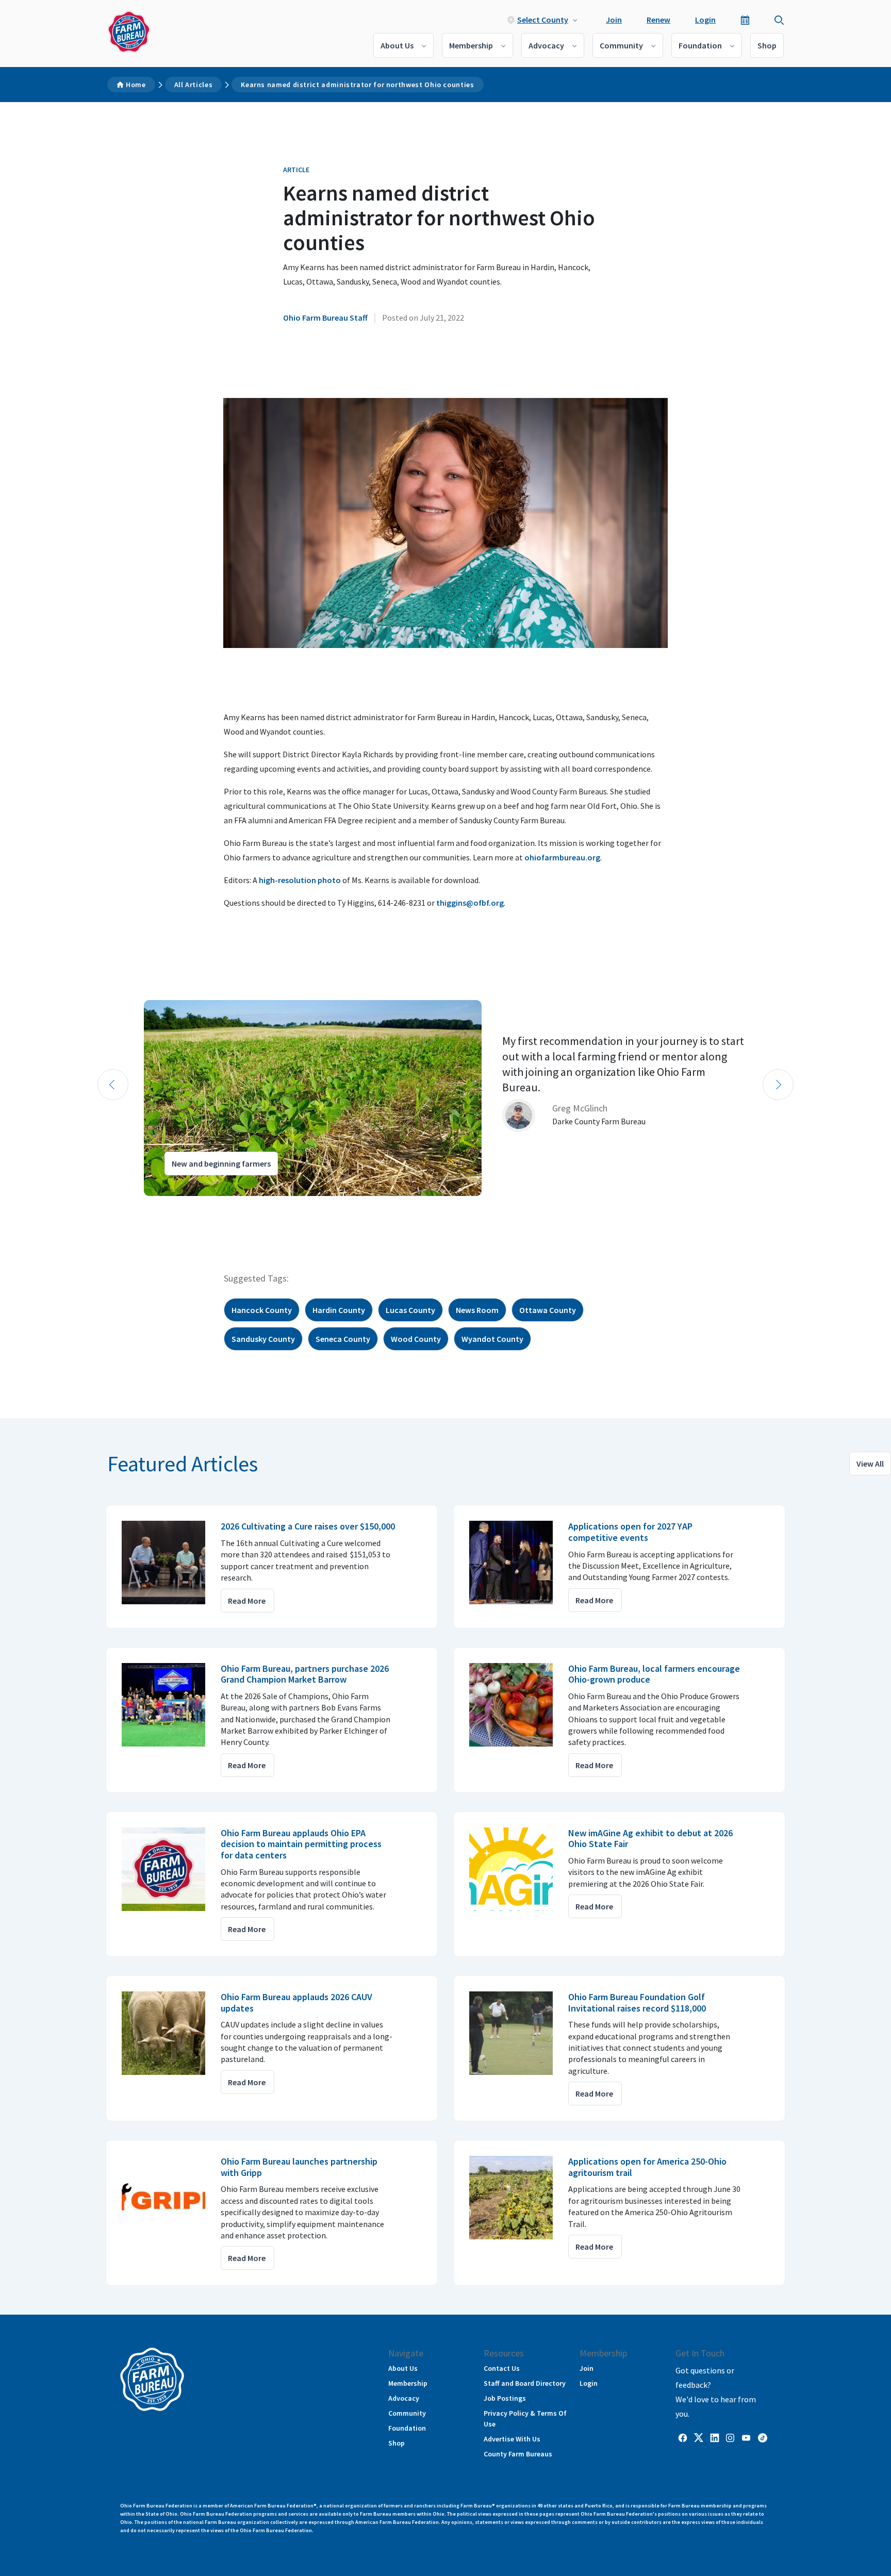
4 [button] (131, 1205)
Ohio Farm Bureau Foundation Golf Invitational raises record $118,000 (637, 2002)
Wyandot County (492, 1339)
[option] (445, 1098)
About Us (397, 45)
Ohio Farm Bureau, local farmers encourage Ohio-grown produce (654, 1674)
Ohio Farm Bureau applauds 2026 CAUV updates (296, 2002)
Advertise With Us (512, 2439)
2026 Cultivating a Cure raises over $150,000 (308, 1526)
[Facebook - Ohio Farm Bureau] (683, 2437)
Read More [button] (247, 1601)
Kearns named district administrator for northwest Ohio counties (357, 85)
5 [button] (141, 1205)
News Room (477, 1310)
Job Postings (505, 2398)
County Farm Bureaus (518, 2454)
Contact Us (502, 2368)
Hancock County (262, 1310)
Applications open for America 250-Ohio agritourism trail (647, 2167)
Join (614, 20)
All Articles (194, 85)
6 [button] (152, 1205)
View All (870, 1464)
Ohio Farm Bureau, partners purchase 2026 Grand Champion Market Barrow (305, 1674)
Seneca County (343, 1339)
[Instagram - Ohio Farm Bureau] (730, 2437)
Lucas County (410, 1310)
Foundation (700, 45)
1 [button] (100, 1205)
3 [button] (121, 1205)
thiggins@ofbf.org (470, 903)
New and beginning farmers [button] (221, 1164)
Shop (767, 45)
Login (705, 20)
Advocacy (546, 45)
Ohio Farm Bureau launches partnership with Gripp (299, 2167)
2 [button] (110, 1205)
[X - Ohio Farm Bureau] (699, 2437)
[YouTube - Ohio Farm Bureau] (746, 2437)
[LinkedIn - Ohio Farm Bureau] (715, 2437)
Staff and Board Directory (525, 2383)
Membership (471, 45)
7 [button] (162, 1205)
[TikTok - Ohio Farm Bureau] (763, 2437)
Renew (658, 20)
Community (621, 45)
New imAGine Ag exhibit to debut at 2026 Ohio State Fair (650, 1839)
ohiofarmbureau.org (562, 857)
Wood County (416, 1339)
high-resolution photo (300, 880)
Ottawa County (548, 1310)
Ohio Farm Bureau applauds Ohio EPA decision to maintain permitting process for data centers (301, 1844)
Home (136, 85)
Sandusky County (263, 1339)
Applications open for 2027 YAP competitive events (630, 1532)
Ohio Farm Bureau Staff (325, 318)
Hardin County (339, 1310)
